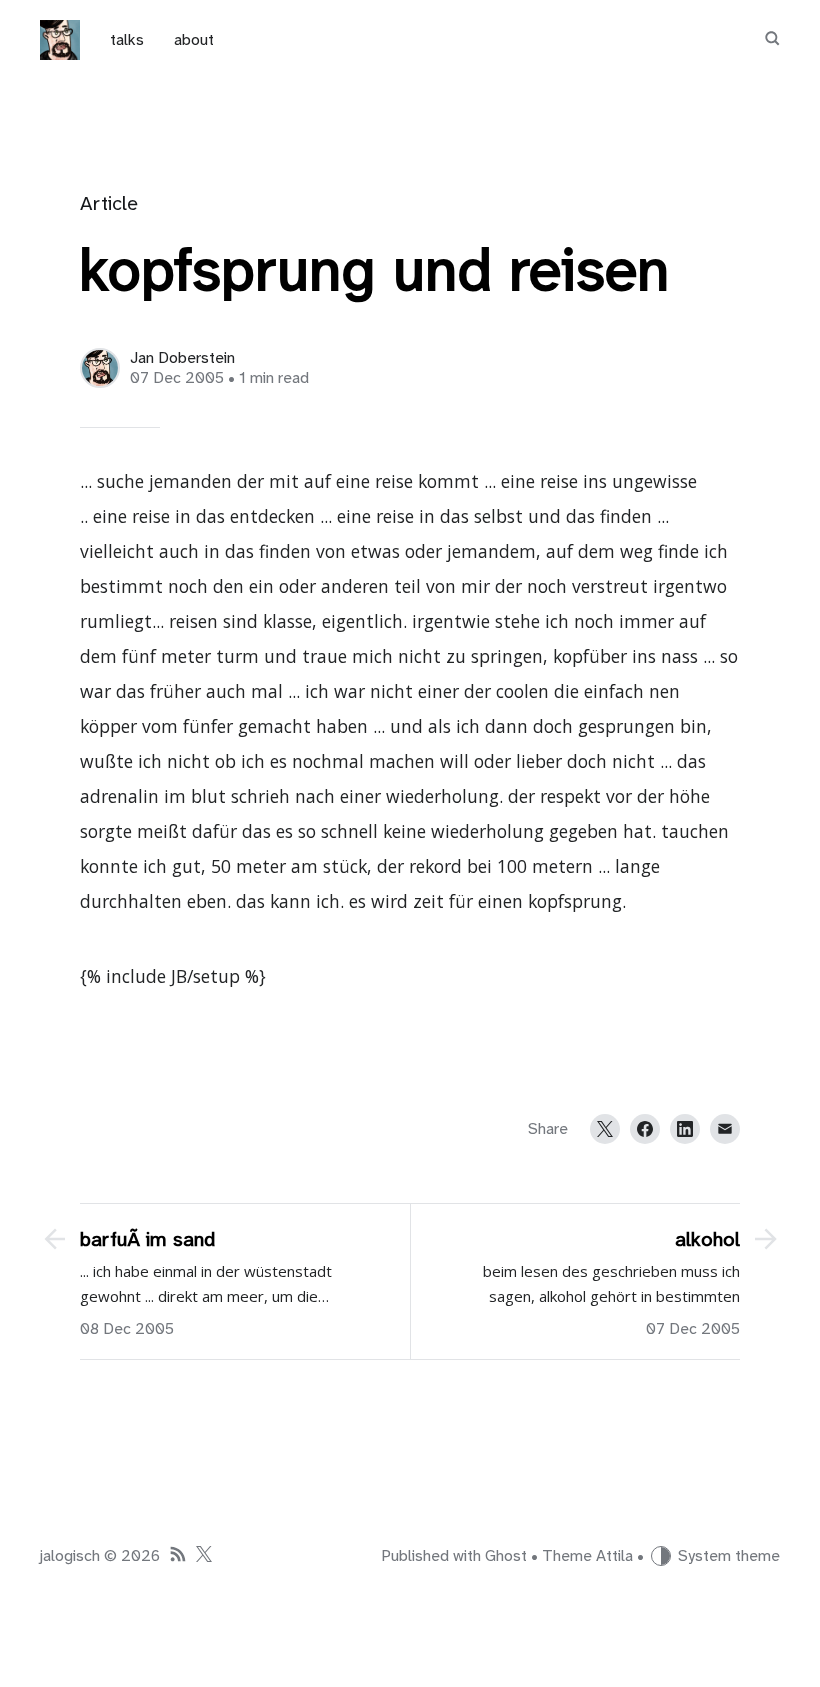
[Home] (60, 40)
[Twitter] (605, 1129)
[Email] (725, 1129)
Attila (614, 1556)
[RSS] (178, 1556)
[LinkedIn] (685, 1129)
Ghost (506, 1556)
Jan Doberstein (182, 358)
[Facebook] (645, 1129)
